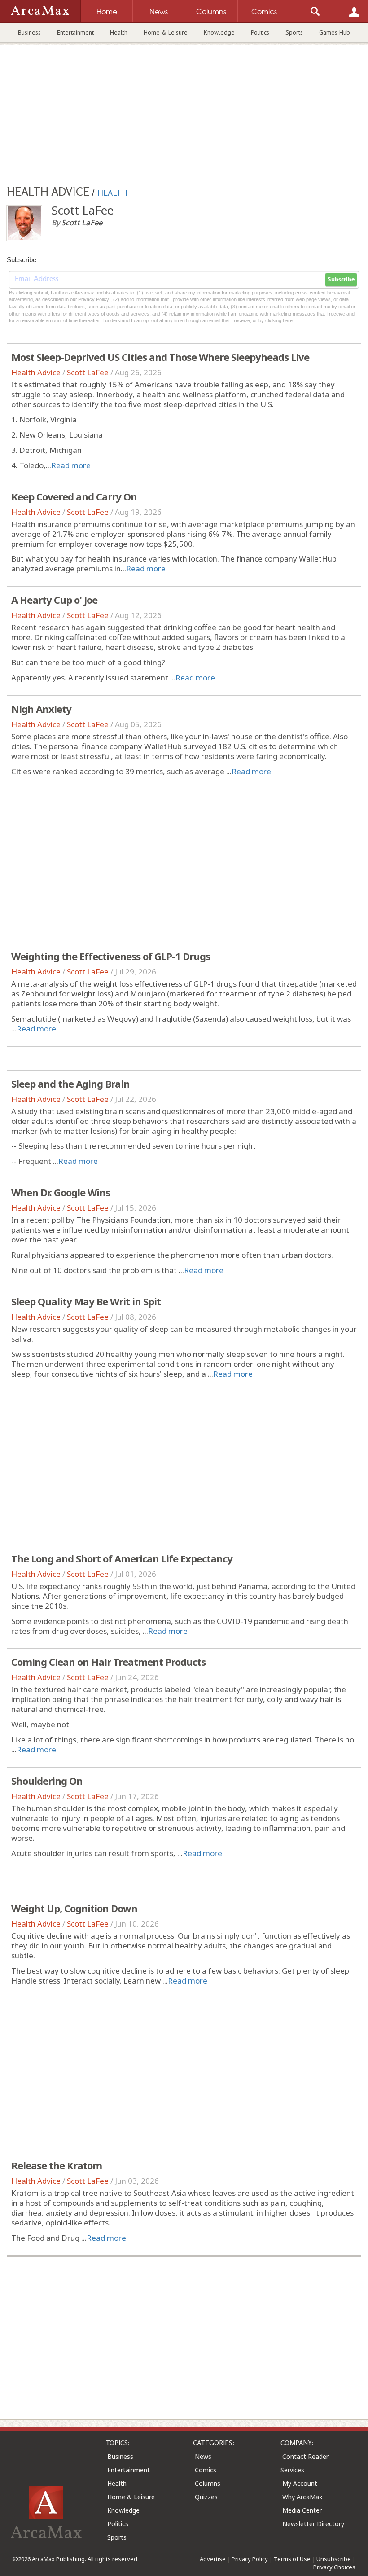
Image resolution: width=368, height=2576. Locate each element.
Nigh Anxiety (41, 709)
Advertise (213, 2559)
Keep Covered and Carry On (74, 496)
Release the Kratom (57, 2165)
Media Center (302, 2510)
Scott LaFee (88, 372)
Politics (260, 32)
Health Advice (36, 372)
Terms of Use (292, 2559)
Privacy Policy (250, 2559)
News (203, 2456)
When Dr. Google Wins (61, 1192)
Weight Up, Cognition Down (74, 1908)
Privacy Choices (334, 2567)
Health (119, 32)
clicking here (279, 320)
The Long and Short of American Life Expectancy (122, 1558)
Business (29, 32)
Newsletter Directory (313, 2524)
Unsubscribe (334, 2559)
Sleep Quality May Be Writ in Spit (86, 1301)
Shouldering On (47, 1781)
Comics (206, 2470)
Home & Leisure (166, 32)
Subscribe (341, 280)
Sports (294, 32)
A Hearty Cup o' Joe (54, 600)
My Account (300, 2483)
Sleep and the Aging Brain (70, 1084)
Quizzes (206, 2497)
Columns (208, 2483)
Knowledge (219, 32)
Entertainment (75, 32)
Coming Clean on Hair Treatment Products (108, 1662)
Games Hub (335, 32)
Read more (71, 465)
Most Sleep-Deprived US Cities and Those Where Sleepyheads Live (160, 357)
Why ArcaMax (302, 2497)
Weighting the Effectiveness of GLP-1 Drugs (111, 956)
